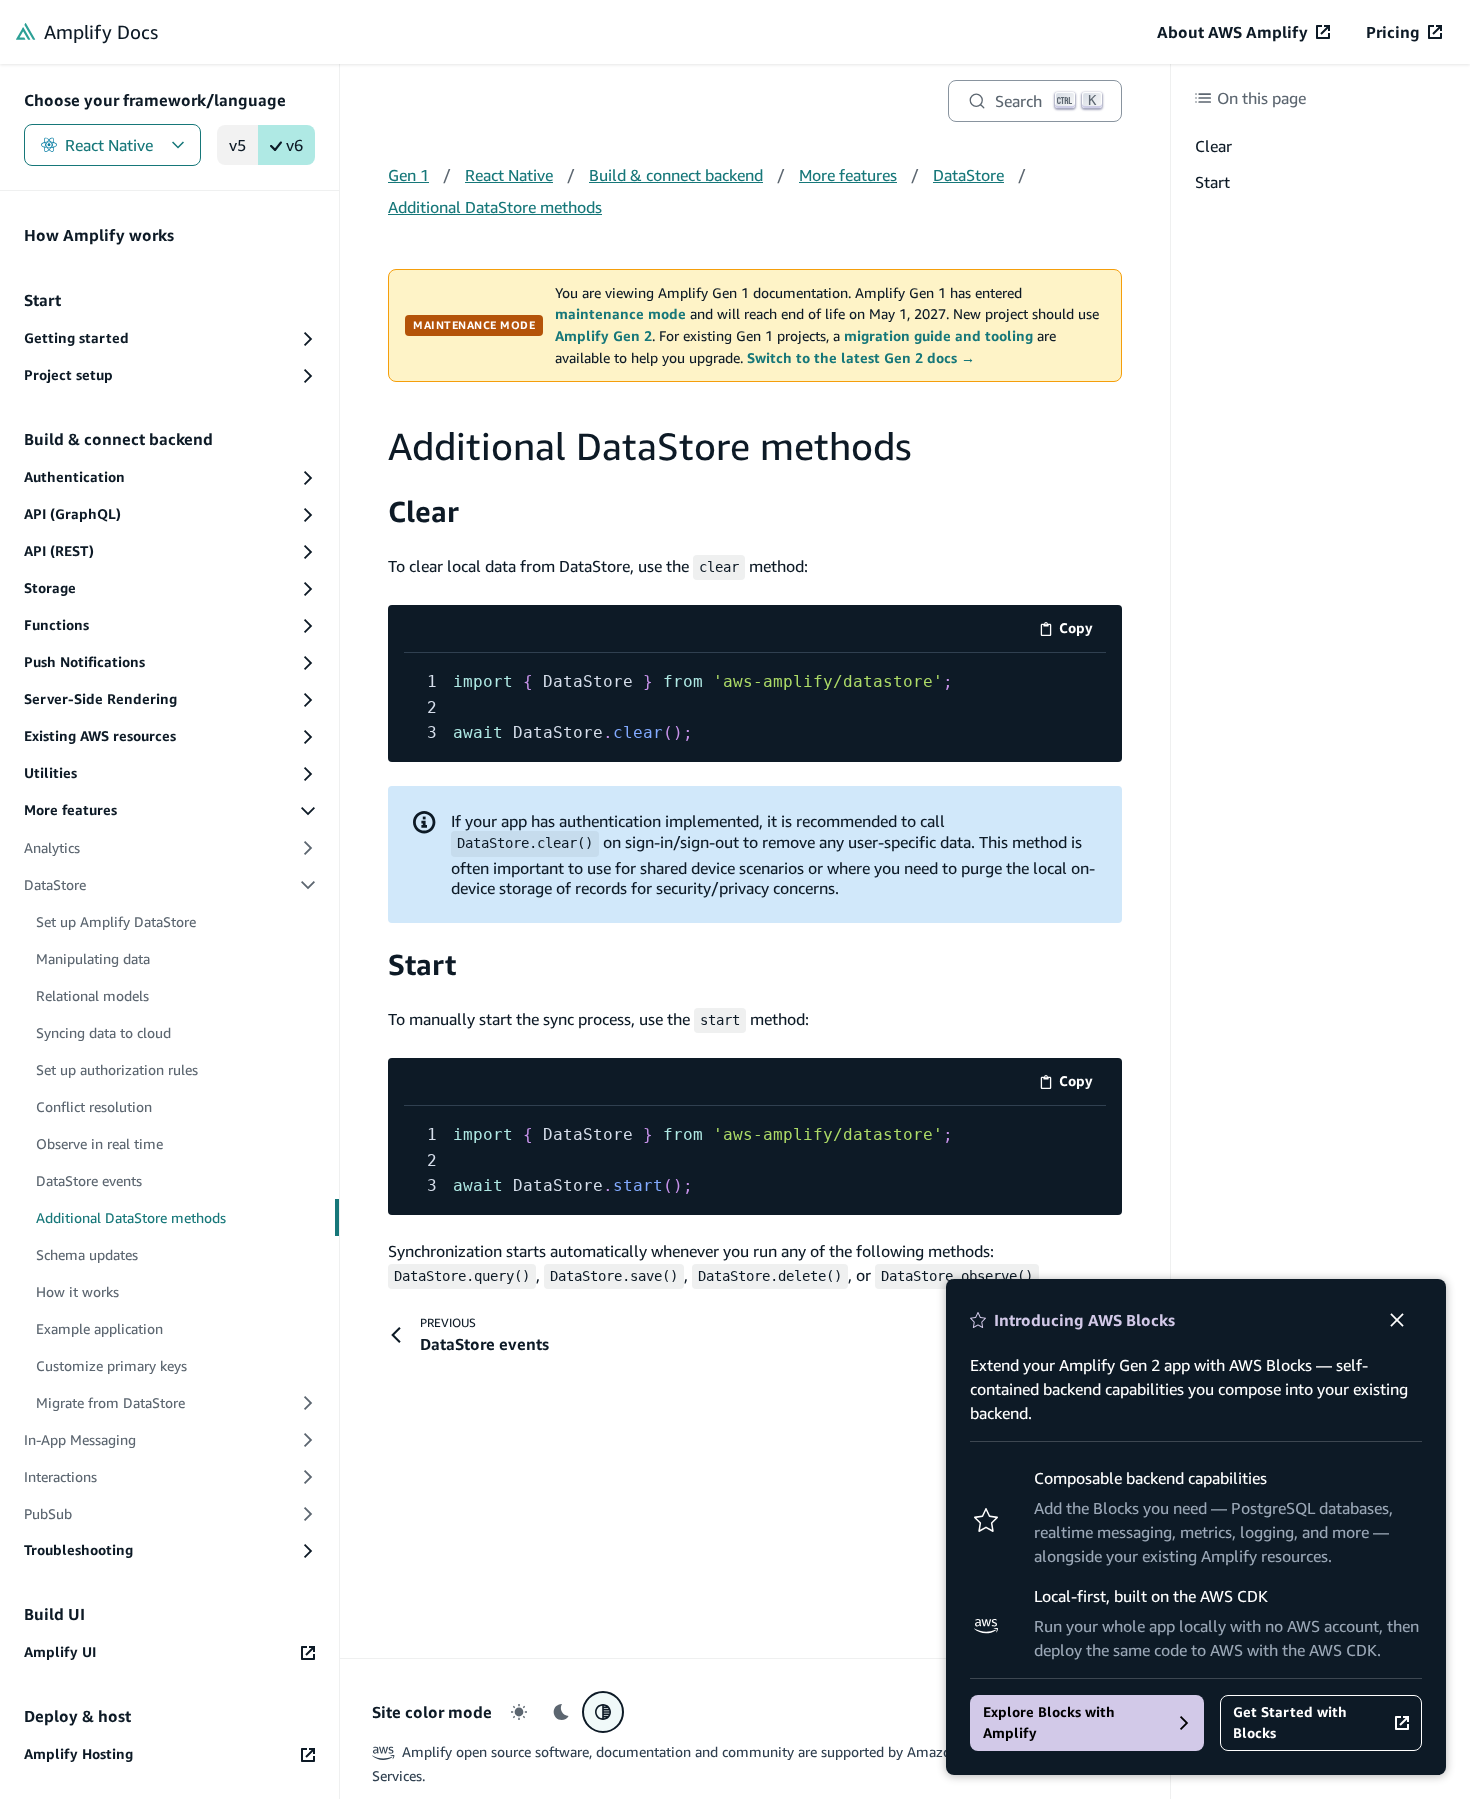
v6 (294, 145)
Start (422, 964)
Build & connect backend (676, 175)
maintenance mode (620, 314)
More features (848, 175)
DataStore (968, 175)
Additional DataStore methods (495, 207)
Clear (423, 511)
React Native (109, 145)
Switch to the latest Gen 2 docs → (861, 358)
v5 (237, 145)
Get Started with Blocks (1290, 1722)
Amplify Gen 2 (603, 336)
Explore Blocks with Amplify (1049, 1722)
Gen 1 (408, 175)
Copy (1082, 631)
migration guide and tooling (938, 336)
